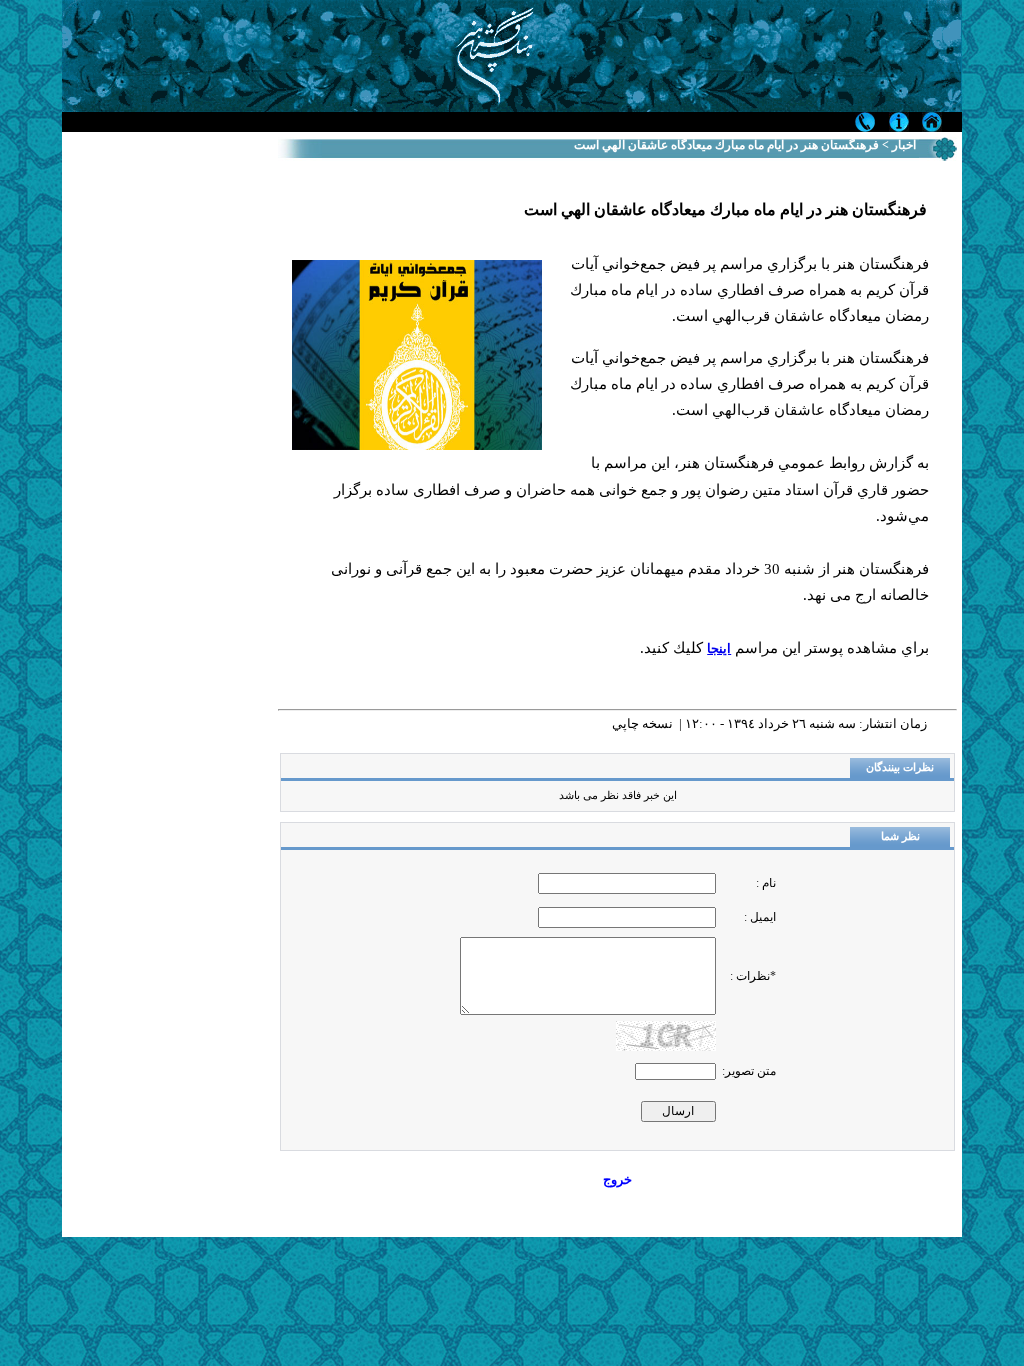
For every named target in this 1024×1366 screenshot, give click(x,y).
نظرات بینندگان (900, 767)
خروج (617, 1179)
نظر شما (900, 836)
